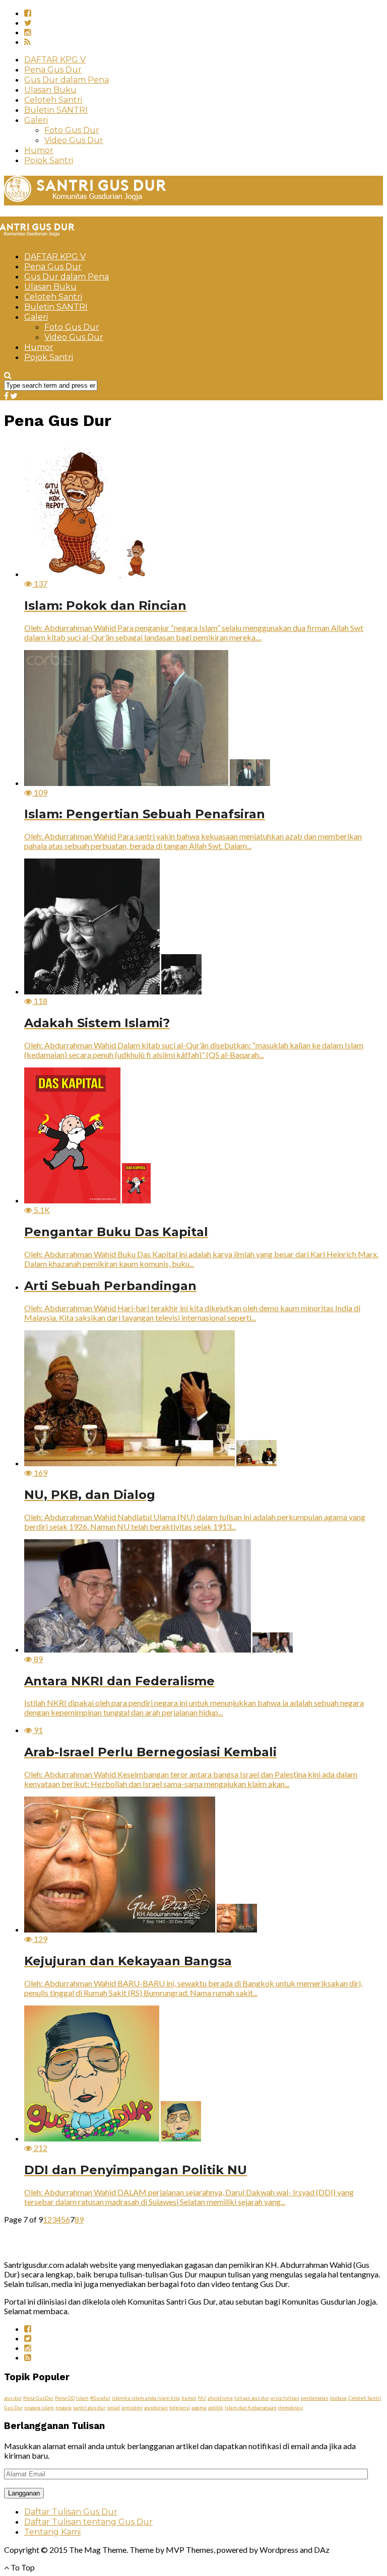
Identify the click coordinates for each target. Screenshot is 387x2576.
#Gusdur (100, 2398)
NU (202, 2398)
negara (63, 2407)
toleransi (180, 2407)
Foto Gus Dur (72, 130)
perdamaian (315, 2398)
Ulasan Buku (50, 90)
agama (199, 2407)
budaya (338, 2398)
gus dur (13, 2398)
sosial (113, 2407)
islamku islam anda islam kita (146, 2398)
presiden (132, 2407)
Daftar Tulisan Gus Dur (71, 2512)
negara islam (39, 2407)
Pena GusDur (38, 2398)
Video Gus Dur (74, 140)
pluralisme (220, 2398)
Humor (39, 150)
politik (216, 2407)
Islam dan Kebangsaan (251, 2407)
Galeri (36, 120)
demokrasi (291, 2407)
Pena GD (65, 2398)
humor (189, 2398)
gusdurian (156, 2407)
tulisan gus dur (252, 2398)
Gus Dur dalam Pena (67, 80)
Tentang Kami (52, 2532)
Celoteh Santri (53, 100)
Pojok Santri (49, 160)
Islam (82, 2398)
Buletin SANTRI (56, 110)
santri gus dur (89, 2407)
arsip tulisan (285, 2398)
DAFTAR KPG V (55, 60)
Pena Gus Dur (53, 70)
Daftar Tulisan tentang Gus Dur (88, 2522)
